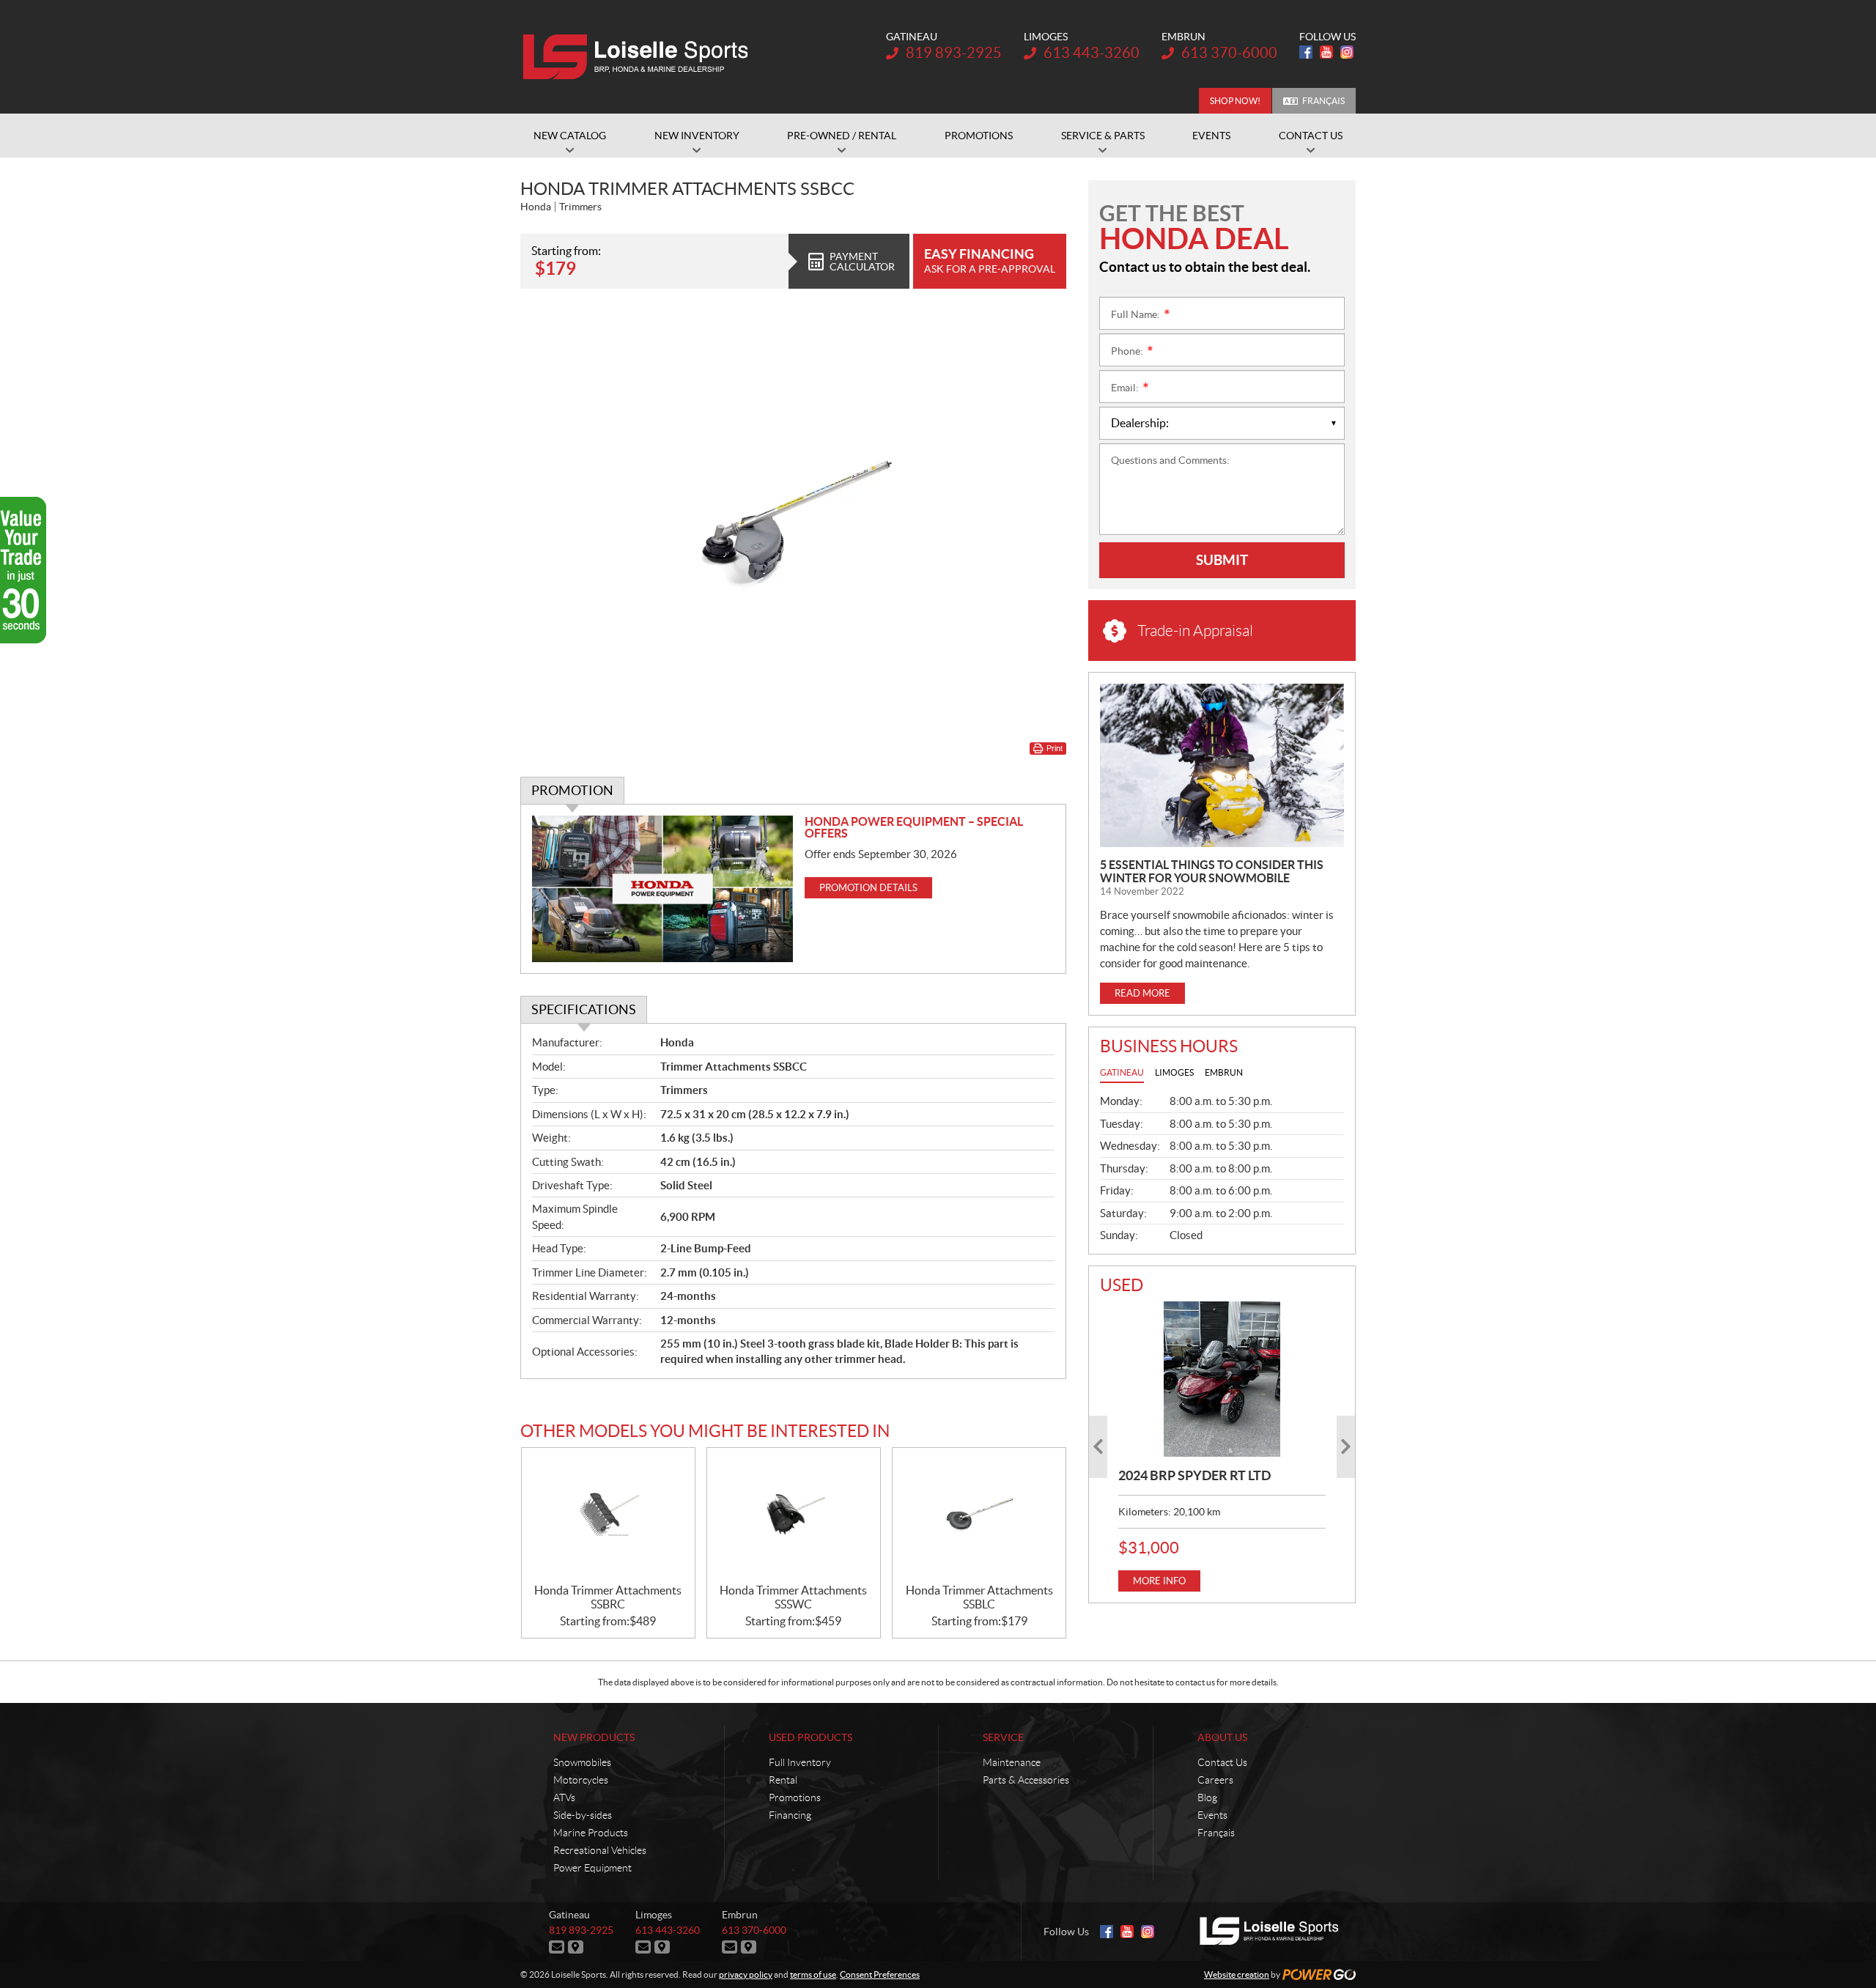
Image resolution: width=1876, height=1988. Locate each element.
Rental (783, 1780)
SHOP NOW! (1235, 101)
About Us (1222, 1737)
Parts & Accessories (1026, 1780)
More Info (1159, 1581)
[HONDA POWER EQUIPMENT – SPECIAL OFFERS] (663, 889)
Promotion (572, 790)
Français (1323, 101)
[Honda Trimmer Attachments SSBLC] (979, 1516)
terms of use (813, 1974)
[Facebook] (1306, 52)
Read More (1142, 993)
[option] (1222, 1446)
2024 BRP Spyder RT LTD (1194, 1475)
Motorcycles (581, 1780)
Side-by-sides (583, 1815)
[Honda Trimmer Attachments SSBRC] (608, 1516)
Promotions (795, 1797)
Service (1003, 1737)
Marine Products (591, 1833)
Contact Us (1222, 1762)
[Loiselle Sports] (639, 57)
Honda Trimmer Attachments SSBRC (608, 1597)
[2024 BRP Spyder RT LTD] (1222, 1379)
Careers (1215, 1780)
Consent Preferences (880, 1974)
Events (1212, 1815)
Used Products (810, 1737)
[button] (1098, 1447)
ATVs (564, 1797)
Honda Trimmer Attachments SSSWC (793, 1597)
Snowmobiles (582, 1762)
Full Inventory (800, 1762)
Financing (790, 1815)
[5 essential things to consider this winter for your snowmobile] (1222, 765)
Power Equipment (592, 1868)
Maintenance (1012, 1762)
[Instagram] (1347, 52)
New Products (594, 1737)
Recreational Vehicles (600, 1850)
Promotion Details (868, 888)
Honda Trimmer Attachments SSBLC (979, 1597)
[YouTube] (1326, 52)
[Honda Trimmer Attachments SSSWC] (794, 1516)
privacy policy (746, 1974)
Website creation (1237, 1974)
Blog (1207, 1797)
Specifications (584, 1009)
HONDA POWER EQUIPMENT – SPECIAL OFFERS (914, 827)
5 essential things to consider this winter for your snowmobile (1212, 871)
